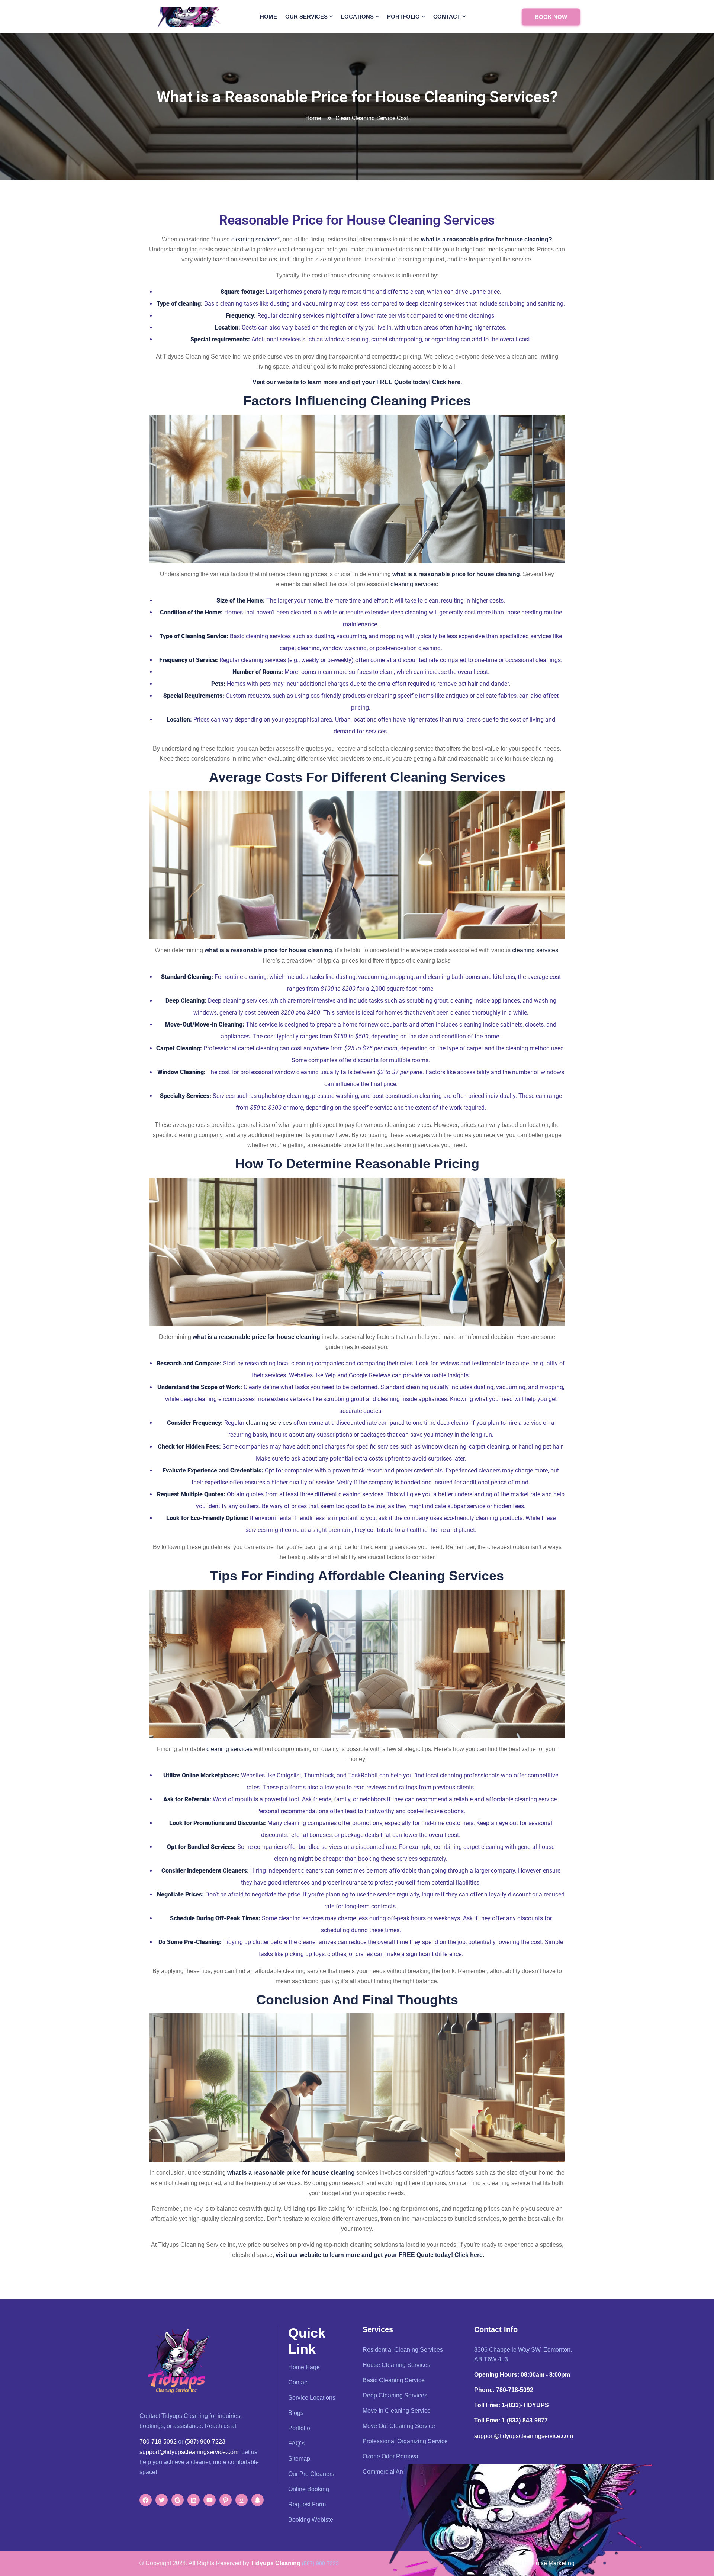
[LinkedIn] (194, 2500)
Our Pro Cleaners (311, 2474)
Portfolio (403, 17)
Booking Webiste (311, 2520)
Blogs (296, 2413)
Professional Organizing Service (405, 2441)
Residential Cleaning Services (403, 2350)
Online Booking (309, 2489)
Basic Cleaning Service (394, 2380)
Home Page (304, 2367)
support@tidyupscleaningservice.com (189, 2452)
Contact (447, 17)
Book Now (551, 17)
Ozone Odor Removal (391, 2456)
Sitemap (299, 2459)
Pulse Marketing (553, 2563)
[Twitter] (162, 2500)
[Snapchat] (258, 2500)
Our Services (306, 17)
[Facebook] (146, 2500)
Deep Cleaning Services (395, 2395)
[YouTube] (210, 2500)
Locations (357, 17)
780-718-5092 (158, 2442)
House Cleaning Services (396, 2365)
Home (268, 17)
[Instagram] (242, 2500)
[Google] (178, 2500)
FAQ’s (296, 2443)
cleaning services (254, 239)
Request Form (307, 2504)
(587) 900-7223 (205, 2442)
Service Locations (312, 2398)
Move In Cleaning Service (397, 2411)
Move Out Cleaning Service (399, 2426)
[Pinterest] (226, 2500)
